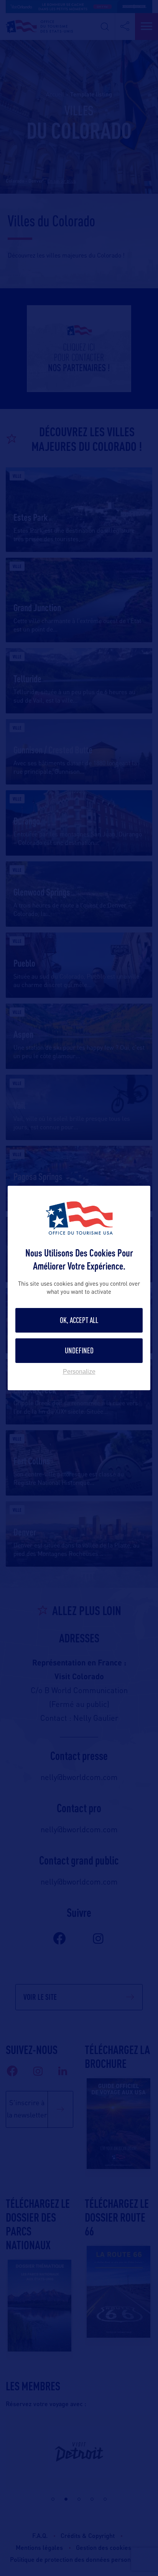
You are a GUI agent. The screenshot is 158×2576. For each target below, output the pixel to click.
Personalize (79, 1372)
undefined (79, 1350)
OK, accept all (79, 1320)
